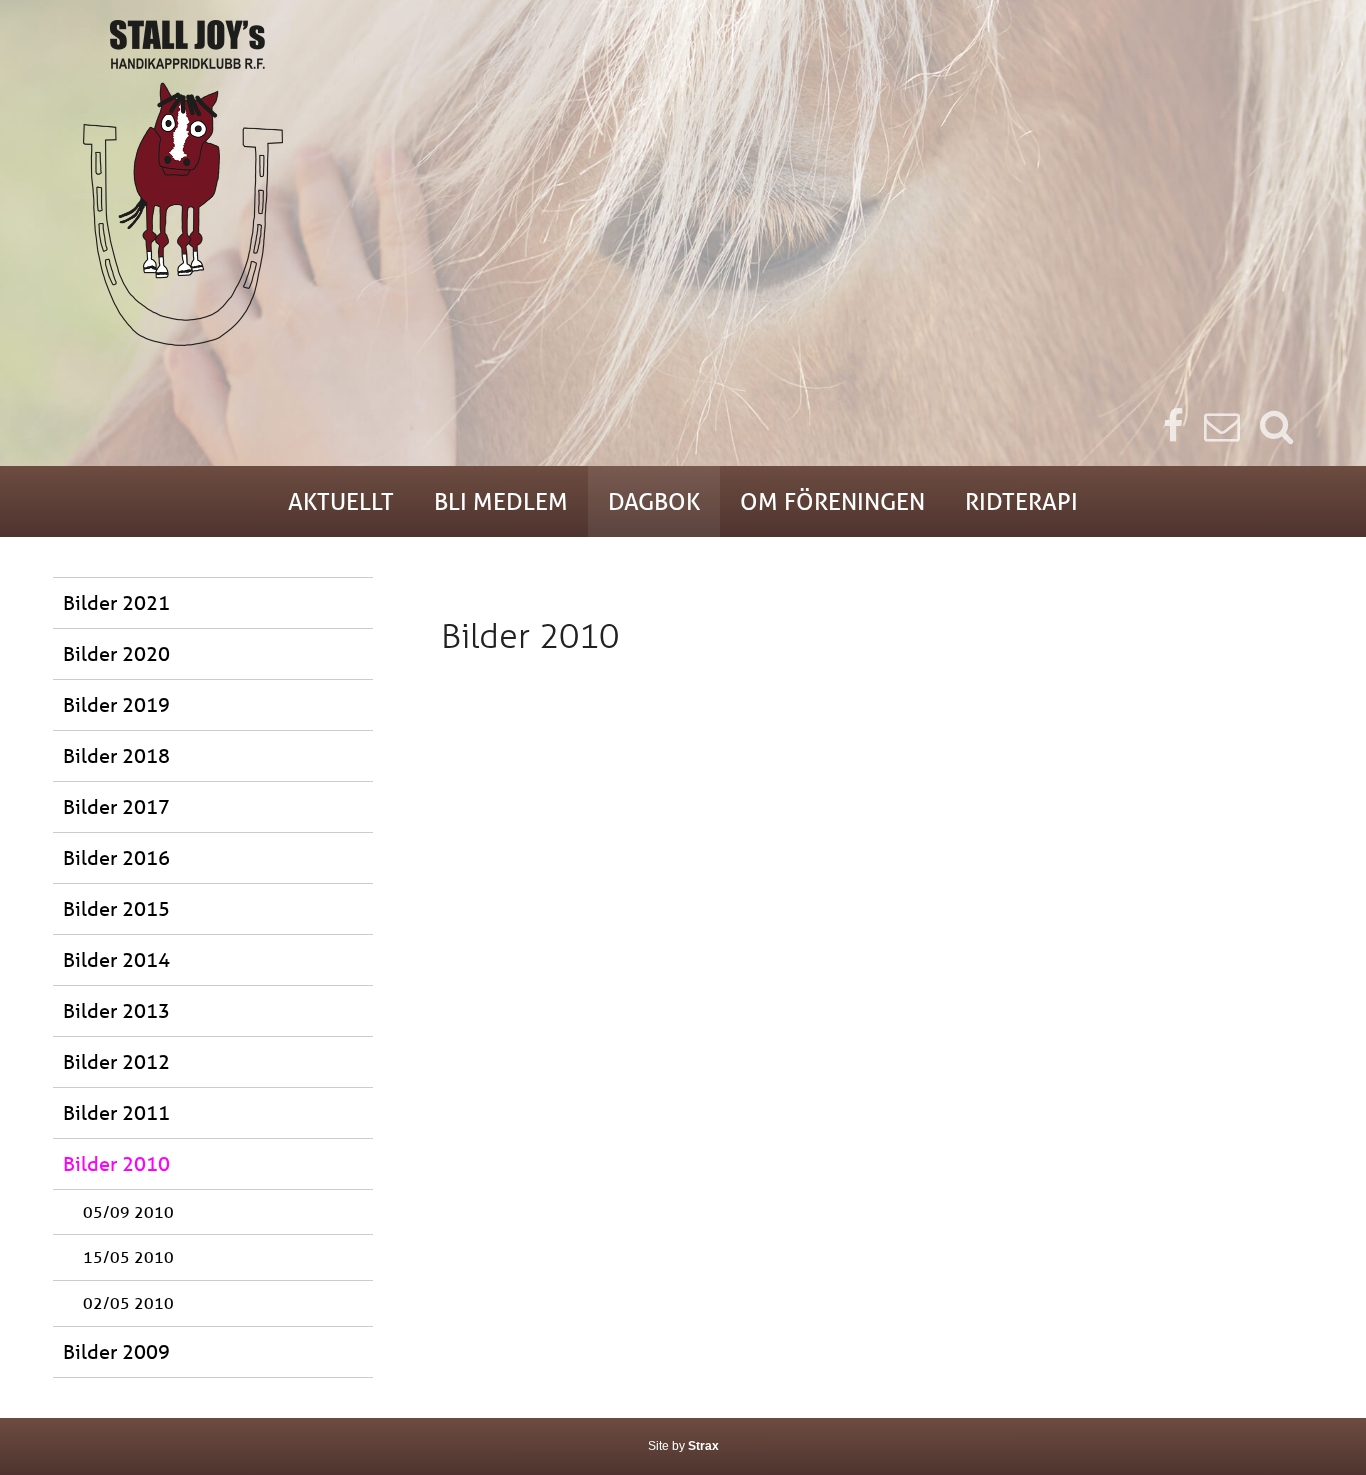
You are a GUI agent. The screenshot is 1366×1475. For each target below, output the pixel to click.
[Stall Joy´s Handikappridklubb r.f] (683, 183)
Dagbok (654, 501)
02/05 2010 (128, 1302)
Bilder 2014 (116, 959)
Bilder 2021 (116, 602)
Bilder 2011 (116, 1112)
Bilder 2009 (116, 1351)
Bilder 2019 (116, 704)
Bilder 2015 (116, 908)
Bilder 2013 (116, 1010)
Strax (703, 1446)
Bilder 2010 (116, 1163)
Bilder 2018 (116, 755)
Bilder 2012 (116, 1061)
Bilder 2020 (116, 653)
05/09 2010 (128, 1211)
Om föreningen (832, 501)
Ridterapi (1021, 501)
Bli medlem (501, 501)
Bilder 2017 (116, 806)
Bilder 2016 (116, 857)
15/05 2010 (128, 1256)
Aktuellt (341, 501)
